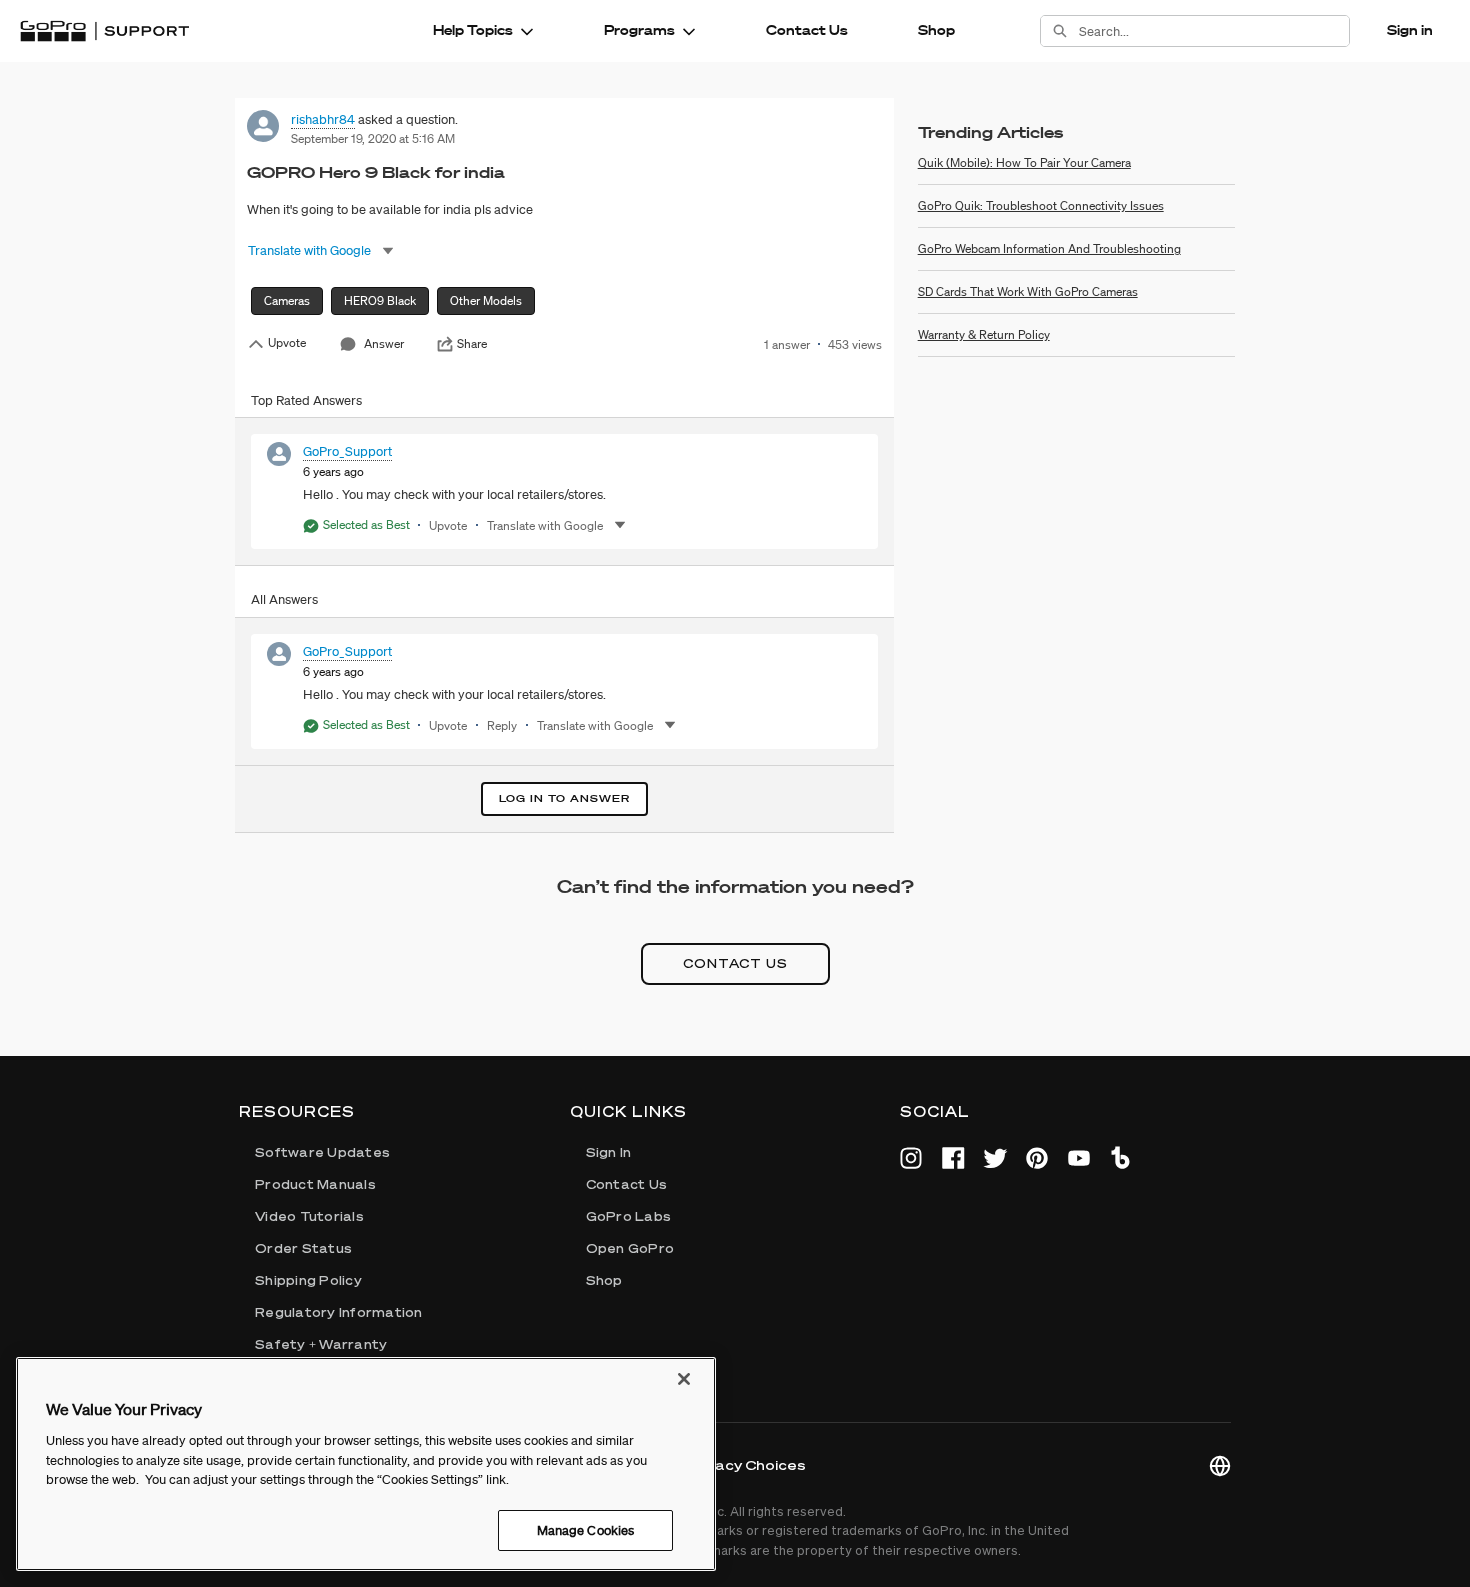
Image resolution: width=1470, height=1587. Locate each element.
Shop (936, 30)
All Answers (284, 599)
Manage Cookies (586, 1529)
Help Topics (473, 30)
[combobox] (1214, 31)
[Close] (684, 1379)
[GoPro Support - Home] (104, 31)
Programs (639, 30)
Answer (384, 343)
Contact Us (807, 30)
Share (472, 344)
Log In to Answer (564, 798)
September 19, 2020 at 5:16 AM (373, 138)
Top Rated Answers (306, 400)
